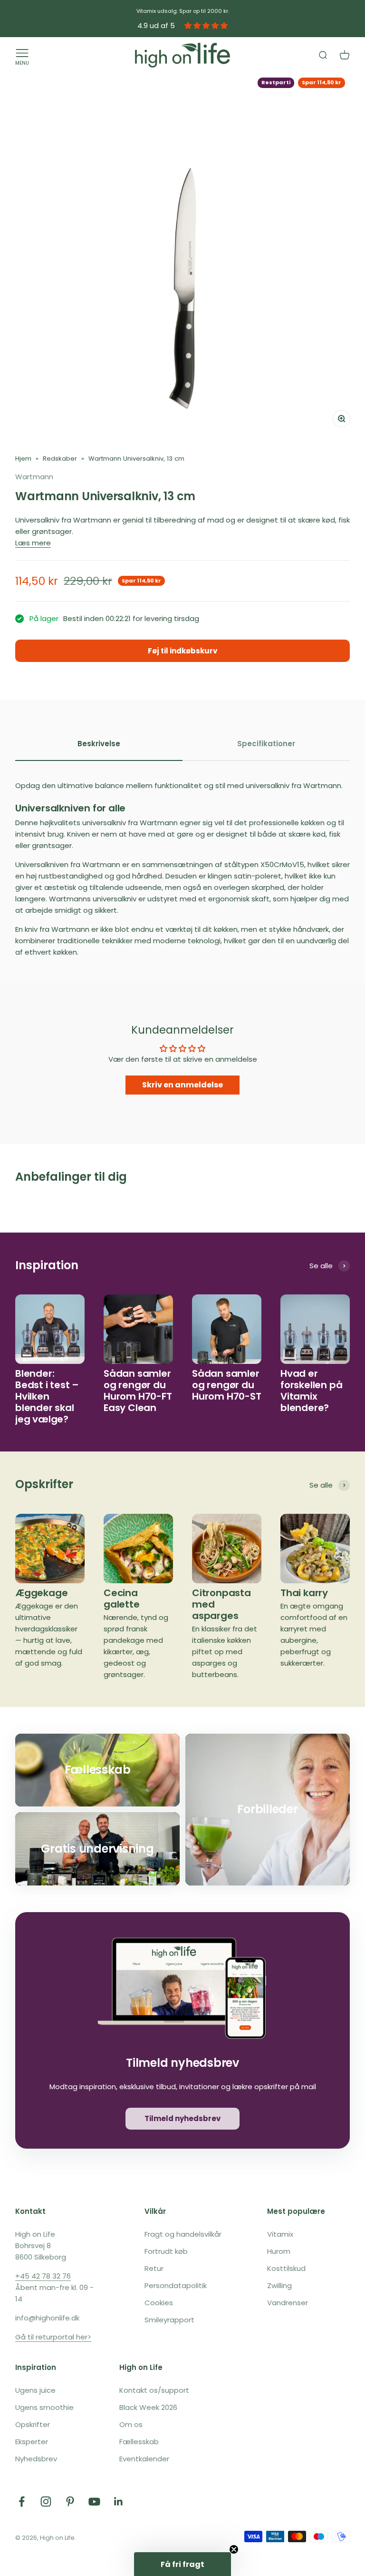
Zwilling (279, 2285)
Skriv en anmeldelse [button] (182, 1085)
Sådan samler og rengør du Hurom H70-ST (227, 1385)
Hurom (279, 2251)
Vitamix (280, 2234)
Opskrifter (33, 2424)
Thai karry (304, 1593)
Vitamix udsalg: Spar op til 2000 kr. (183, 11)
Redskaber (60, 459)
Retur (154, 2268)
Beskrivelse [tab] (99, 744)
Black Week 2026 (148, 2407)
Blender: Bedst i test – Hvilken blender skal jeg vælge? (47, 1396)
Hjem (23, 459)
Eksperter (32, 2442)
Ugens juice (35, 2390)
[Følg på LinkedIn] (119, 2502)
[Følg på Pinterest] (70, 2502)
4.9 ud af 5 (156, 25)
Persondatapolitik (176, 2285)
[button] (182, 2564)
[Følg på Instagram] (46, 2502)
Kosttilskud (286, 2268)
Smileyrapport (169, 2320)
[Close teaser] (234, 2549)
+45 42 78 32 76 (43, 2276)
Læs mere (33, 543)
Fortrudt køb (166, 2251)
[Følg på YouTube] (94, 2502)
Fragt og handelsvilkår (183, 2234)
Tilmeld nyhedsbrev (182, 2118)
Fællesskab (139, 2442)
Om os (131, 2424)
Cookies (159, 2303)
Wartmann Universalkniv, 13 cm (136, 459)
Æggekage (41, 1593)
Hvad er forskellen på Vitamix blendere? (311, 1391)
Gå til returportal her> (53, 2337)
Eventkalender (144, 2459)
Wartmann (34, 477)
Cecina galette (122, 1599)
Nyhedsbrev (36, 2459)
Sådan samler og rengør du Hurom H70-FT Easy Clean (138, 1391)
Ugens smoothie (44, 2407)
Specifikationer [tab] (266, 744)
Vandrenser (288, 2303)
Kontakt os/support (154, 2390)
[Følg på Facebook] (22, 2502)
